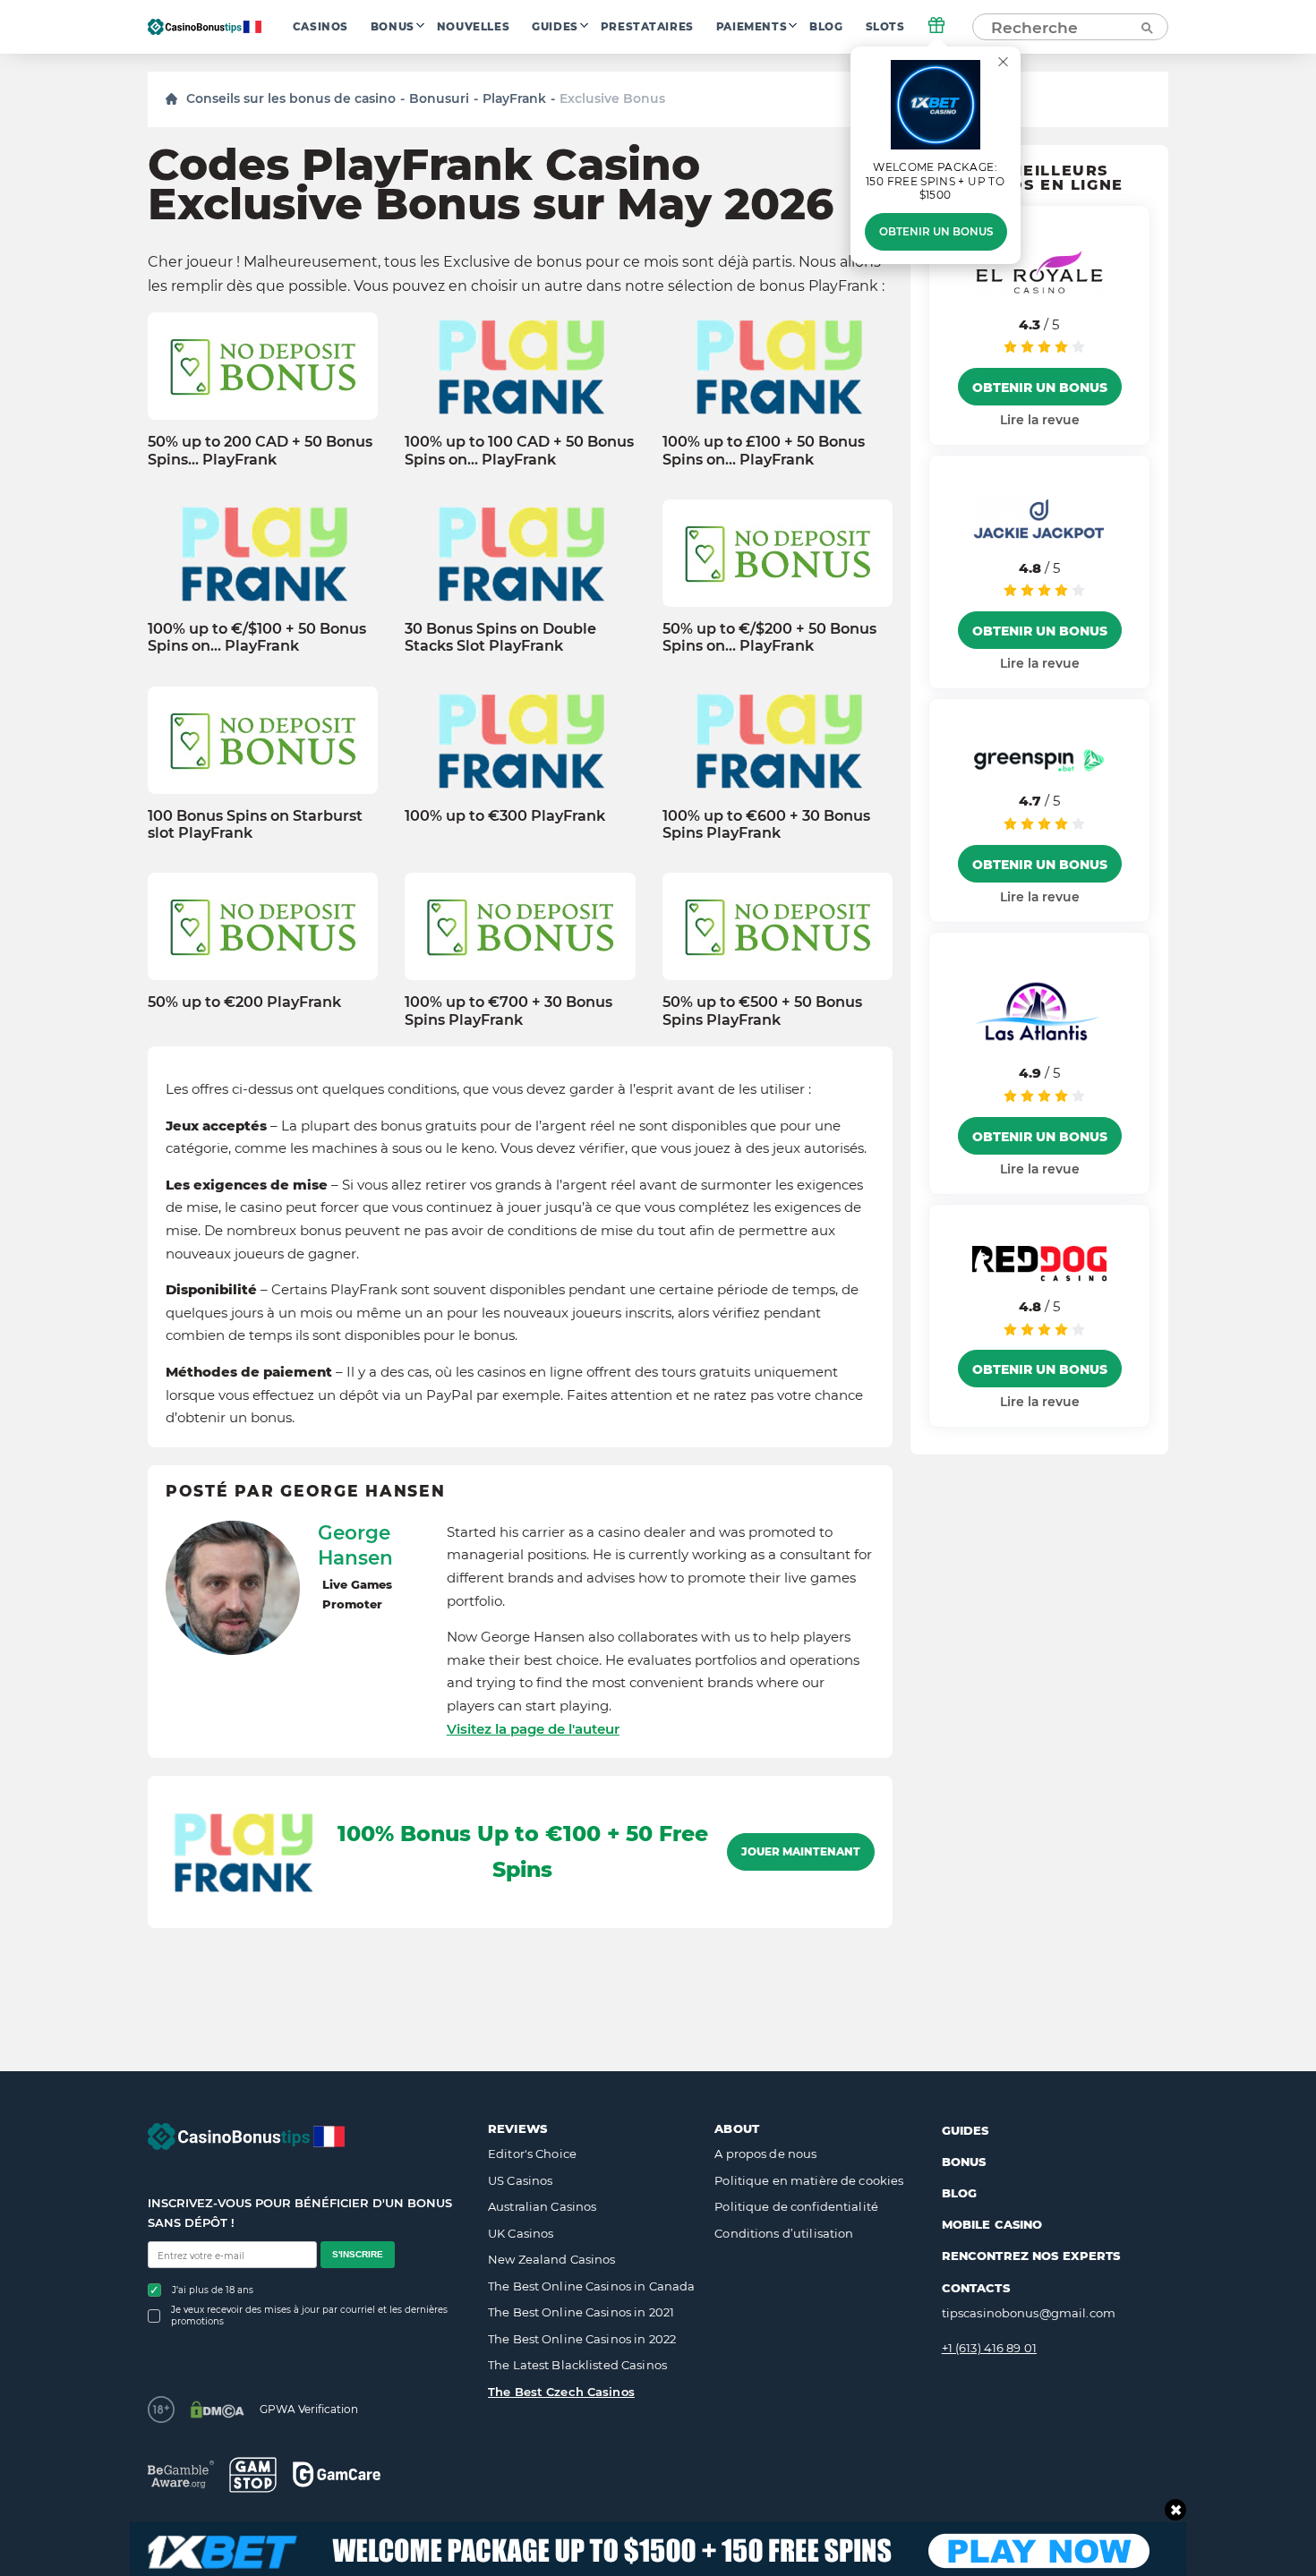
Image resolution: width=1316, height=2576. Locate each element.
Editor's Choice (532, 2154)
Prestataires (647, 27)
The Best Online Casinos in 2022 (582, 2339)
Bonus (393, 27)
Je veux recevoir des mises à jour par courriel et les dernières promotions (309, 2316)
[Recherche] (1146, 27)
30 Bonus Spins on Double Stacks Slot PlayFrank (500, 637)
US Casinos (520, 2180)
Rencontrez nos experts (1031, 2256)
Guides (555, 27)
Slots (885, 27)
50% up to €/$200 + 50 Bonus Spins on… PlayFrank (769, 637)
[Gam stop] (253, 2475)
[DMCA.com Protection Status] (217, 2410)
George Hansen (355, 1545)
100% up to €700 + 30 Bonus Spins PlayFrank (508, 1011)
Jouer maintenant (801, 1852)
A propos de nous (765, 2154)
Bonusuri (439, 98)
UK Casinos (521, 2233)
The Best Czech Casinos (561, 2392)
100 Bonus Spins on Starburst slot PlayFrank (255, 824)
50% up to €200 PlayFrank (244, 1002)
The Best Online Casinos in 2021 (581, 2312)
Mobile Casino (992, 2224)
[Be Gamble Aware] (181, 2474)
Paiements (752, 27)
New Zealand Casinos (551, 2259)
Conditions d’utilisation (784, 2233)
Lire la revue (1040, 420)
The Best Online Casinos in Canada (591, 2286)
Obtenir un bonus (936, 232)
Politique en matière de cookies (809, 2180)
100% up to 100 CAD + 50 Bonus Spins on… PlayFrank (519, 450)
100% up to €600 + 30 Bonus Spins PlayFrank (766, 824)
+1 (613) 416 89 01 (989, 2348)
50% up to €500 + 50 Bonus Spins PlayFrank (762, 1011)
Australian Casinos (542, 2206)
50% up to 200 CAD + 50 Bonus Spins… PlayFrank (260, 450)
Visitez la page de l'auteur (533, 1729)
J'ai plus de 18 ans (213, 2290)
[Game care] (337, 2474)
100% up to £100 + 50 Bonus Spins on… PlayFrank (764, 450)
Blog (826, 27)
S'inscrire (358, 2254)
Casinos (320, 27)
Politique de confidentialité (796, 2206)
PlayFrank (514, 98)
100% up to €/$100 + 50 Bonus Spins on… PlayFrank (257, 637)
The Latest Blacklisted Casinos (577, 2365)
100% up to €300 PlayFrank (505, 816)
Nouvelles (473, 27)
